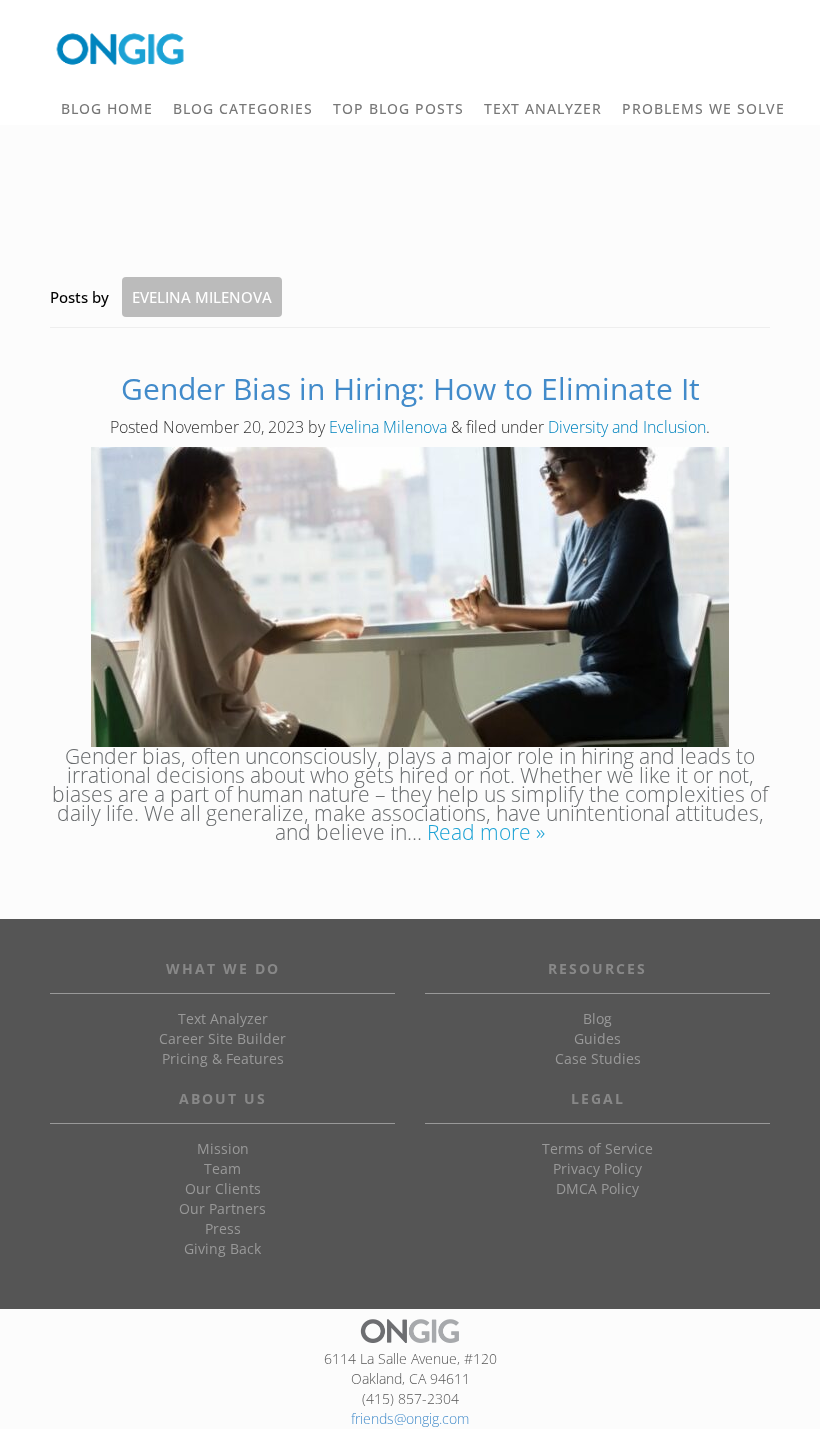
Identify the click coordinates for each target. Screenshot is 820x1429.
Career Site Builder (222, 1038)
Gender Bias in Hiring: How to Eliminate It (410, 388)
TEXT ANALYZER (543, 108)
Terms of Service (597, 1148)
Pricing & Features (223, 1058)
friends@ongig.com (410, 1418)
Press (223, 1228)
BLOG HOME (107, 108)
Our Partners (222, 1208)
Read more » (486, 832)
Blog (597, 1018)
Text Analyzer (223, 1018)
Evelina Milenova (388, 427)
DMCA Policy (597, 1188)
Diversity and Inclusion (627, 427)
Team (222, 1168)
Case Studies (598, 1058)
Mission (223, 1148)
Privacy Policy (597, 1168)
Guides (597, 1038)
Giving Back (222, 1248)
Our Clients (223, 1188)
